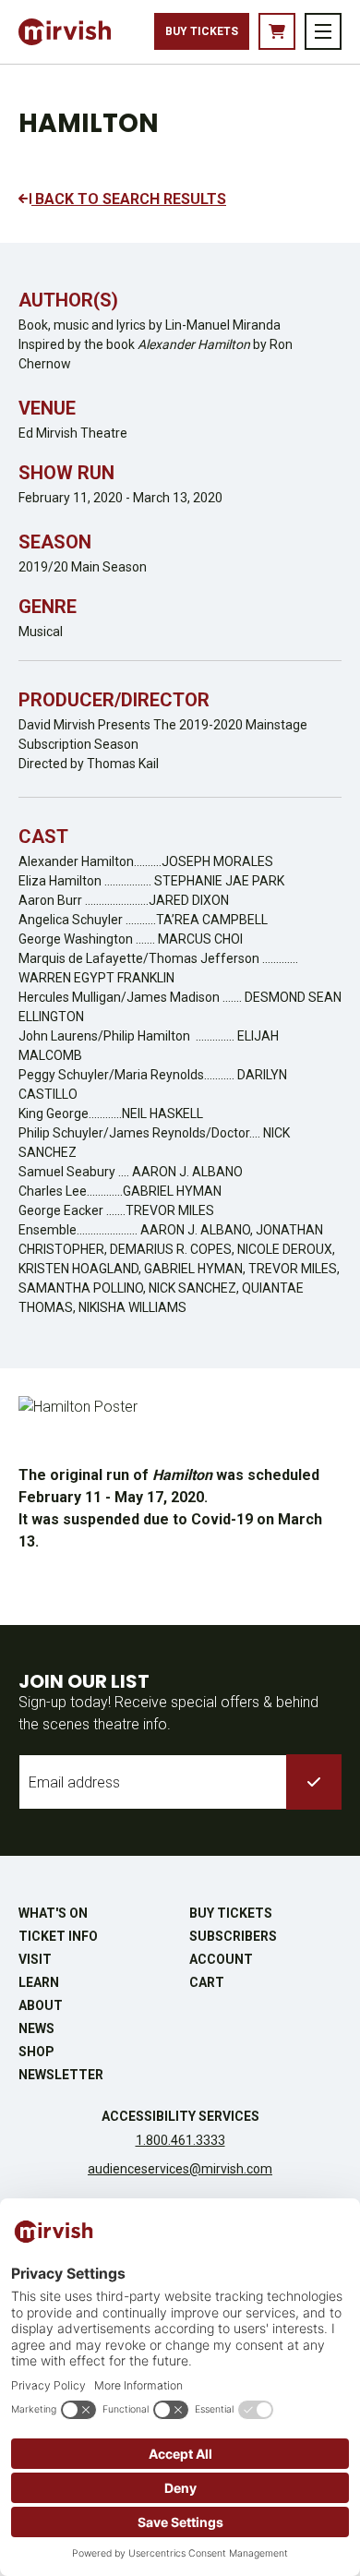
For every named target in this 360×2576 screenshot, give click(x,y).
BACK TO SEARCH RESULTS (129, 199)
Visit (35, 1959)
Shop (36, 2052)
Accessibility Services (180, 2116)
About (41, 2005)
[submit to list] (314, 1782)
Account (221, 1959)
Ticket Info (58, 1936)
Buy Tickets (202, 31)
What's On (53, 1913)
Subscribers (233, 1936)
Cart (207, 1982)
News (36, 2028)
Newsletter (61, 2075)
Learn (39, 1982)
